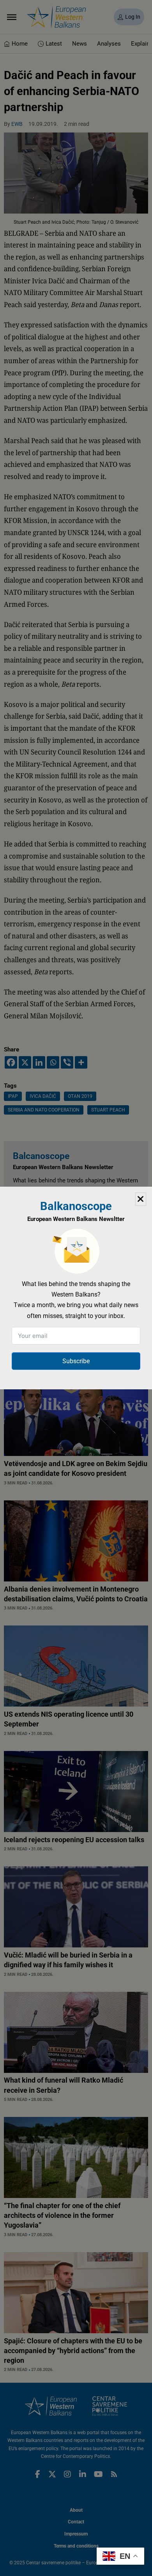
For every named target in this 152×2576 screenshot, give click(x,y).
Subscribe (76, 1361)
